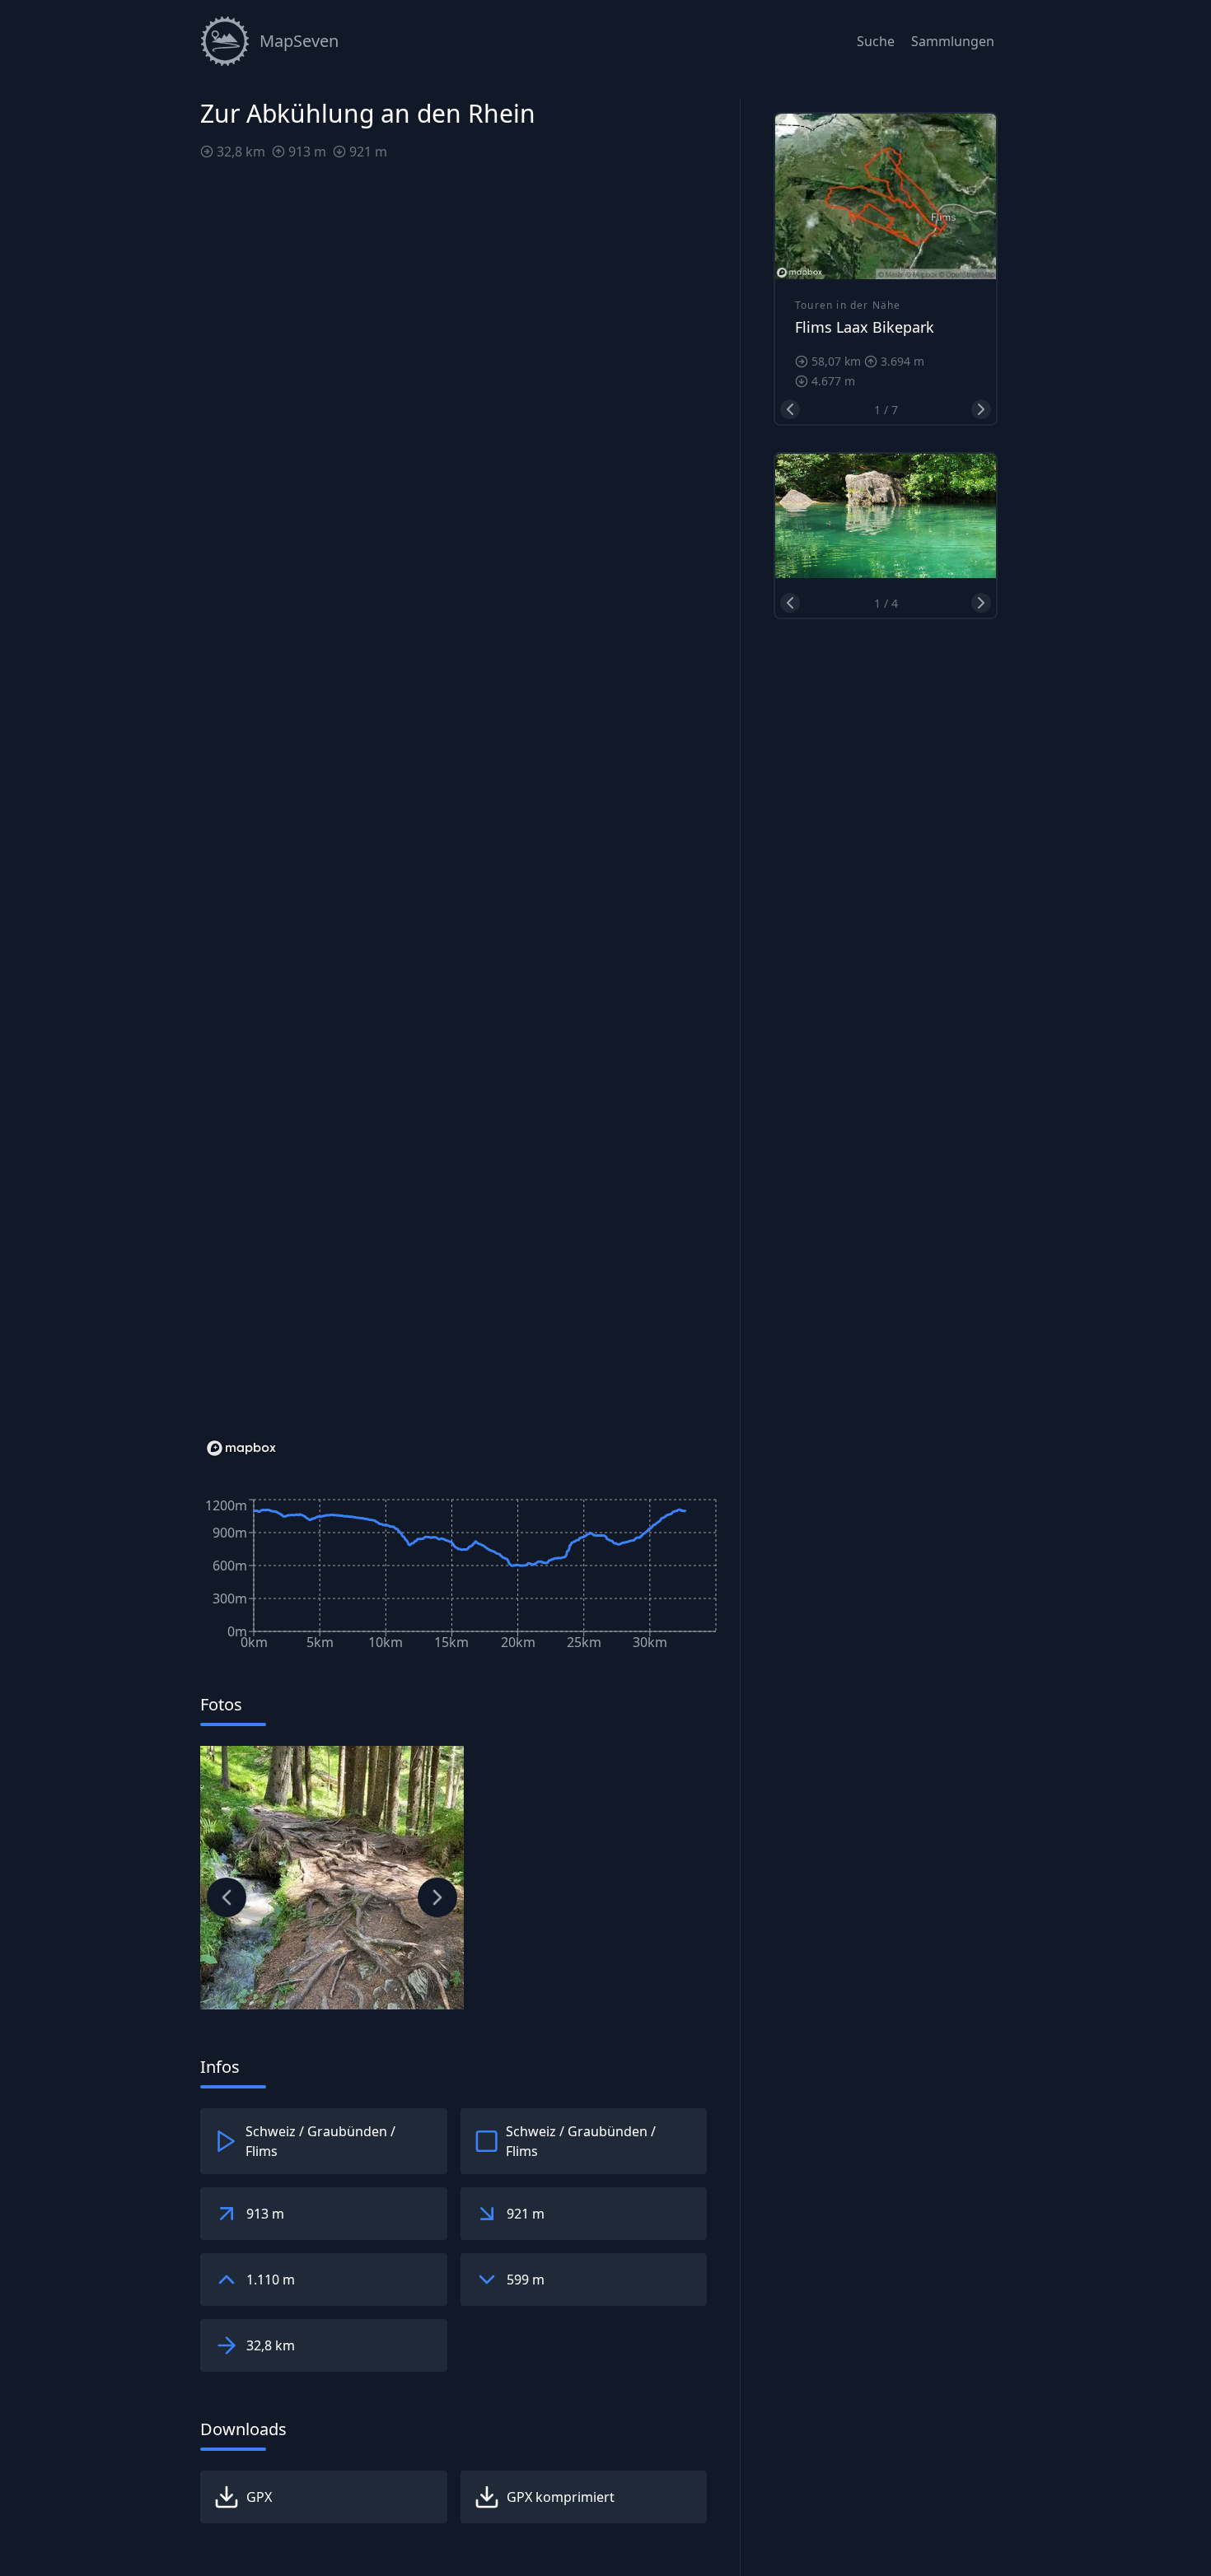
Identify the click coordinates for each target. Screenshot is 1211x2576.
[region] (460, 819)
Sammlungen (953, 41)
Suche (876, 41)
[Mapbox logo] (241, 1448)
